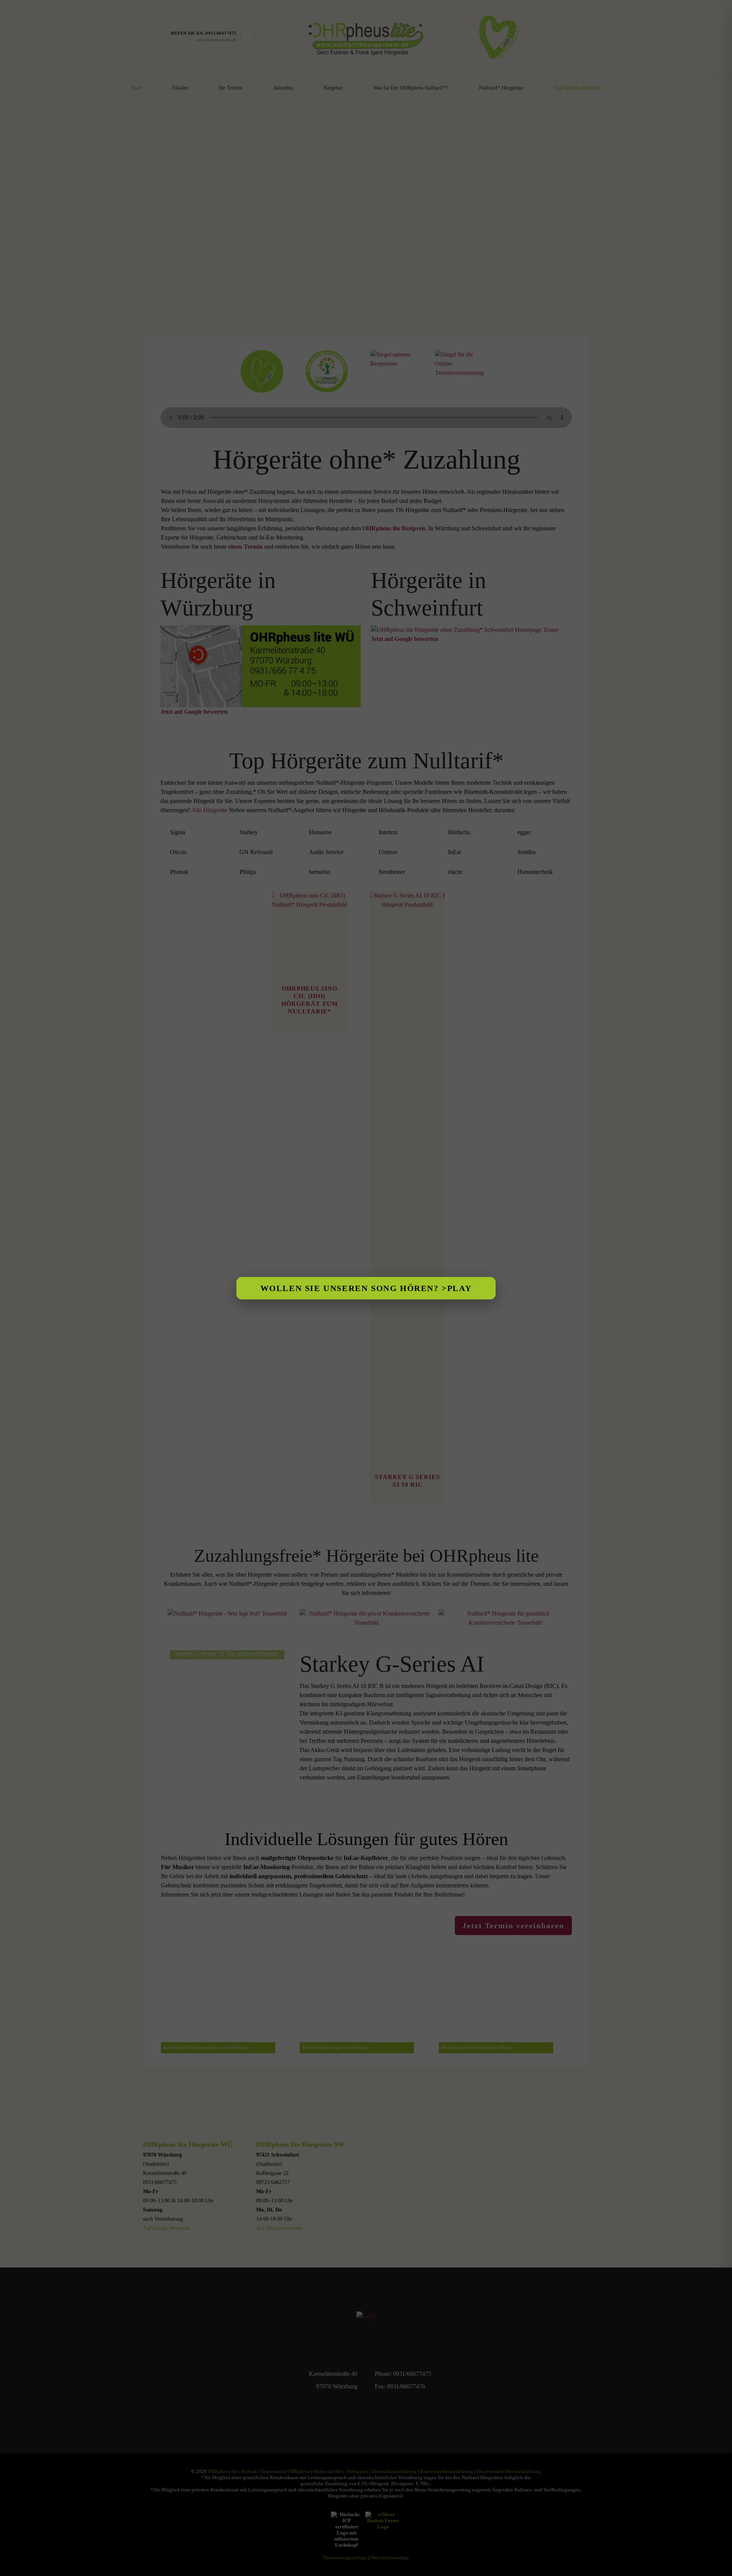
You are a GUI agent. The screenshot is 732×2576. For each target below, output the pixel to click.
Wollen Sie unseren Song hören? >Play (366, 1288)
